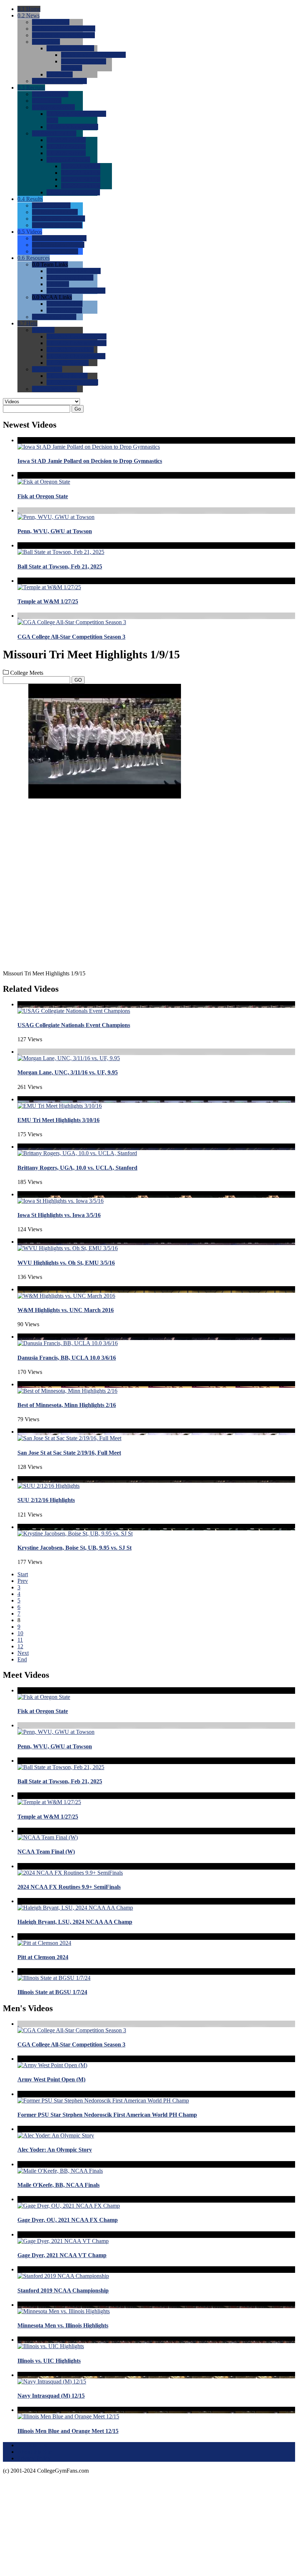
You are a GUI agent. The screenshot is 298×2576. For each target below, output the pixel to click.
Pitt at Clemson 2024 (43, 1957)
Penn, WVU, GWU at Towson (55, 531)
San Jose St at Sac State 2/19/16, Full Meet (69, 1453)
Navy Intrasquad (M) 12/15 (51, 2396)
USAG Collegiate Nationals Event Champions (74, 1025)
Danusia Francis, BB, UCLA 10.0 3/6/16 (67, 1358)
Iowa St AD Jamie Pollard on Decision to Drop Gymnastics (90, 461)
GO (78, 680)
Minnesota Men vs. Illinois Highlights (63, 2325)
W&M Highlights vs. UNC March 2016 (66, 1310)
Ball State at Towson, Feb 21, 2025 (60, 566)
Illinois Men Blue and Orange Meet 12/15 (68, 2431)
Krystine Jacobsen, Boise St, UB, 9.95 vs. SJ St (74, 1548)
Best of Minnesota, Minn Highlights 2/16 (67, 1405)
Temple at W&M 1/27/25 (48, 601)
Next (23, 1653)
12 (20, 1646)
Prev (23, 1581)
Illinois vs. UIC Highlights (49, 2361)
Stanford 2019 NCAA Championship (63, 2290)
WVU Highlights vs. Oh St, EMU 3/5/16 (66, 1263)
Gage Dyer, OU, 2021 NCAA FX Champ (68, 2220)
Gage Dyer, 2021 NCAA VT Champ (62, 2255)
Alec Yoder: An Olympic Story (55, 2150)
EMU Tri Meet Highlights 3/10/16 (59, 1120)
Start (23, 1574)
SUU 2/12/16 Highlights (46, 1500)
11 (20, 1640)
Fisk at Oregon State (43, 496)
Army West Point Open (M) (51, 2079)
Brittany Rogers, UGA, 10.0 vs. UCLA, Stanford (77, 1168)
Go (78, 409)
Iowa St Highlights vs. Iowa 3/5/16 (59, 1215)
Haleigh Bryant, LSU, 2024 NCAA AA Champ (75, 1922)
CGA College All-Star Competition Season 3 (71, 637)
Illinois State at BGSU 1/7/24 (52, 1992)
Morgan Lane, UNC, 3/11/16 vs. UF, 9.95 (68, 1072)
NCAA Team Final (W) (46, 1852)
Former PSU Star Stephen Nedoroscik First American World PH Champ (107, 2115)
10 (20, 1633)
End (22, 1659)
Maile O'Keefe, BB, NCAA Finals (59, 2185)
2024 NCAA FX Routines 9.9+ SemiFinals (69, 1887)
